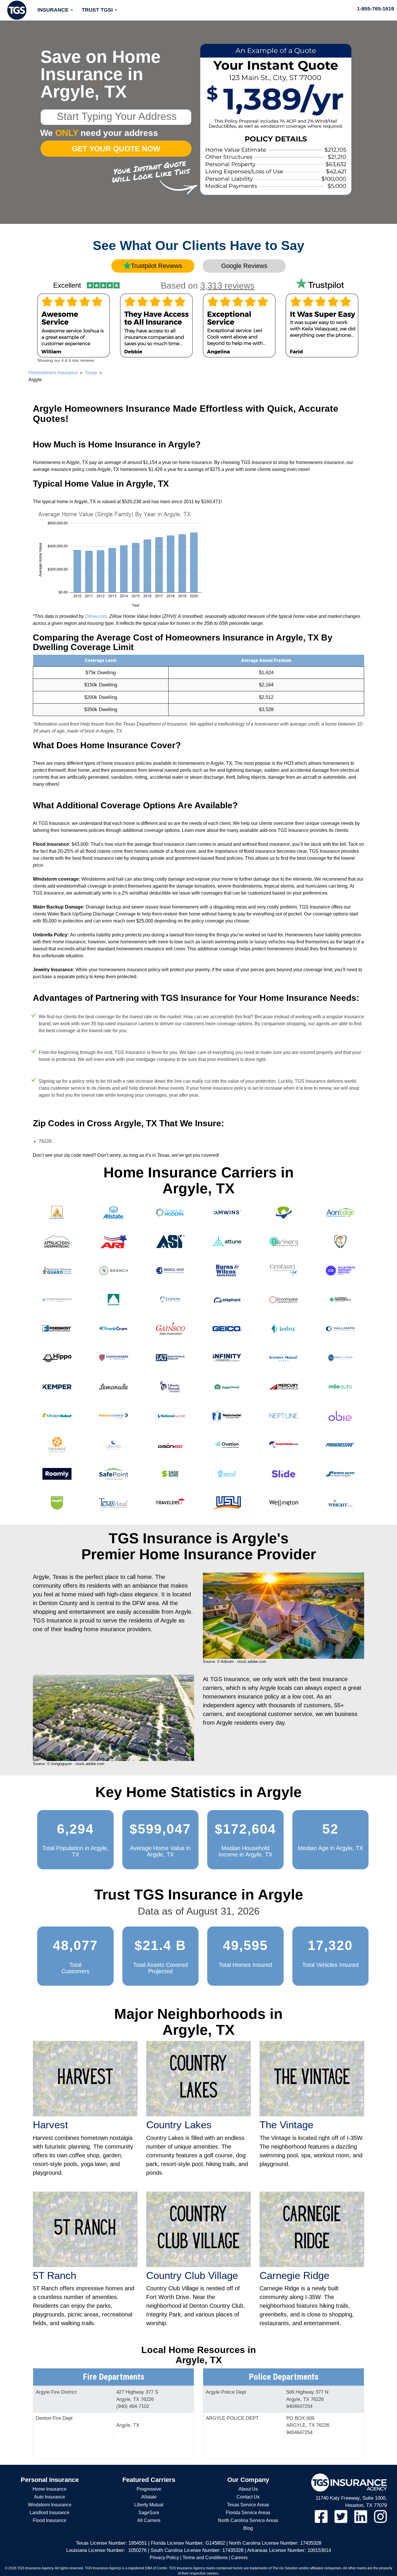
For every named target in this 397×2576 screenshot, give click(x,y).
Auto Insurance (50, 2497)
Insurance (54, 10)
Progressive (149, 2489)
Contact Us (248, 2497)
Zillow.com (96, 616)
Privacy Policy (164, 2558)
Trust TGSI (98, 10)
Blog (248, 2528)
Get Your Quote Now (116, 149)
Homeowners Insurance (53, 373)
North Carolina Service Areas (248, 2520)
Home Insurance (50, 2489)
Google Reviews (244, 266)
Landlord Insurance (50, 2513)
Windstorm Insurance (50, 2505)
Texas (91, 373)
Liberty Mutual (149, 2505)
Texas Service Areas (248, 2505)
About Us (248, 2489)
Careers (239, 2558)
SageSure (149, 2513)
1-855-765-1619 (375, 9)
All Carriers (149, 2520)
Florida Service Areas (248, 2513)
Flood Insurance (50, 2520)
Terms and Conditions (205, 2558)
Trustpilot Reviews (157, 266)
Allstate (149, 2497)
